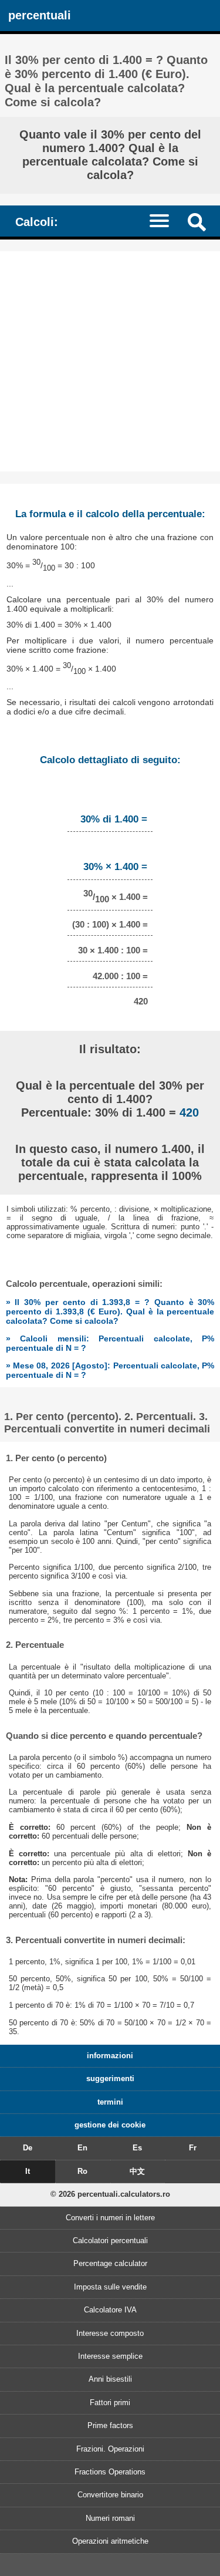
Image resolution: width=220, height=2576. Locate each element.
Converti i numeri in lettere (110, 2218)
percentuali (40, 15)
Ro (82, 2171)
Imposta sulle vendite (110, 2287)
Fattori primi (110, 2403)
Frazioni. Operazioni (110, 2449)
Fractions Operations (110, 2472)
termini (110, 2102)
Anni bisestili (110, 2379)
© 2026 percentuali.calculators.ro (110, 2194)
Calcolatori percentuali (110, 2240)
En (82, 2148)
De (28, 2148)
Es (137, 2148)
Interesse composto (110, 2333)
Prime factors (110, 2425)
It (28, 2171)
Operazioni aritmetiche (110, 2541)
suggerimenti (110, 2078)
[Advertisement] (110, 361)
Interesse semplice (110, 2356)
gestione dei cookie (110, 2125)
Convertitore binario (110, 2495)
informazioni (110, 2056)
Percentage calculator (110, 2263)
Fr (193, 2148)
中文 (137, 2171)
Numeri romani (110, 2518)
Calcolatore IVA (110, 2310)
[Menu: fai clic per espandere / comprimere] (165, 220)
